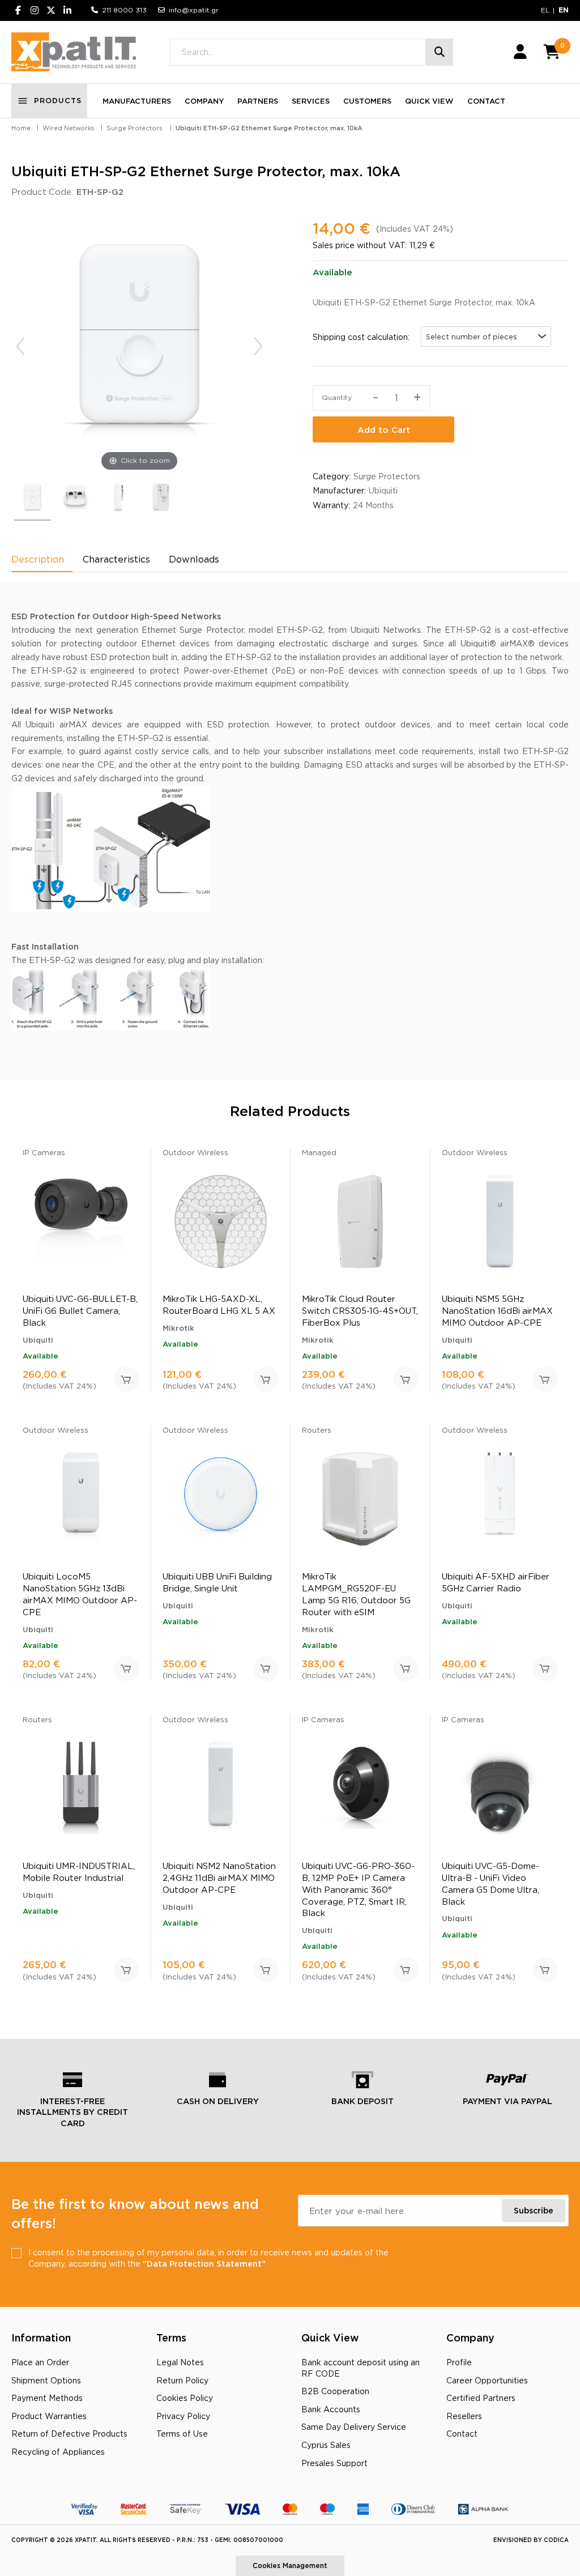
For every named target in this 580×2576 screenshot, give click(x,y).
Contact (462, 2434)
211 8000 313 (124, 10)
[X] (51, 10)
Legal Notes (180, 2362)
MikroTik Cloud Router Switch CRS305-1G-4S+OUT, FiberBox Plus (360, 1311)
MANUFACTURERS (137, 101)
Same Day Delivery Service (354, 2427)
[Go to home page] (74, 52)
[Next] (258, 346)
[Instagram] (35, 10)
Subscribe (534, 2210)
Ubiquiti (383, 490)
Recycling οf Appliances (58, 2452)
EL (545, 10)
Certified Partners (481, 2398)
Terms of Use (182, 2434)
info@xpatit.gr (194, 10)
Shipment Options (46, 2380)
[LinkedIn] (67, 10)
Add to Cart (384, 430)
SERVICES (311, 101)
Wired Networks (69, 128)
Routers (317, 1430)
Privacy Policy (183, 2416)
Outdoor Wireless (195, 1152)
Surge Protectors (135, 128)
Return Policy (182, 2380)
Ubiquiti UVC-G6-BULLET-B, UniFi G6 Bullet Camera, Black (80, 1311)
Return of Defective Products (69, 2434)
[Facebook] (18, 10)
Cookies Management (290, 2566)
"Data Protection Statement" (204, 2264)
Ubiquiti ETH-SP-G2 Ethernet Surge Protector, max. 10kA (269, 128)
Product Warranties (49, 2416)
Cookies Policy (185, 2398)
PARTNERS (258, 101)
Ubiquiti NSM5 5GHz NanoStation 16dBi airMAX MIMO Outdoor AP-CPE (497, 1311)
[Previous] (20, 346)
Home (21, 128)
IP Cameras (44, 1152)
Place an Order (40, 2362)
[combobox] (486, 337)
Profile (459, 2362)
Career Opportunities (487, 2380)
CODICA (556, 2540)
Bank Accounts (331, 2409)
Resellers (464, 2416)
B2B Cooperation (335, 2391)
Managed (319, 1152)
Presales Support (334, 2463)
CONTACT (486, 101)
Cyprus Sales (326, 2445)
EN (564, 10)
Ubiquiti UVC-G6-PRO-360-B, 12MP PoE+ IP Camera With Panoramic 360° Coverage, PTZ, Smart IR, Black (358, 1889)
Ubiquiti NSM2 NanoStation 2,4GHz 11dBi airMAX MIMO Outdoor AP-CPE (219, 1878)
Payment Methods (47, 2398)
